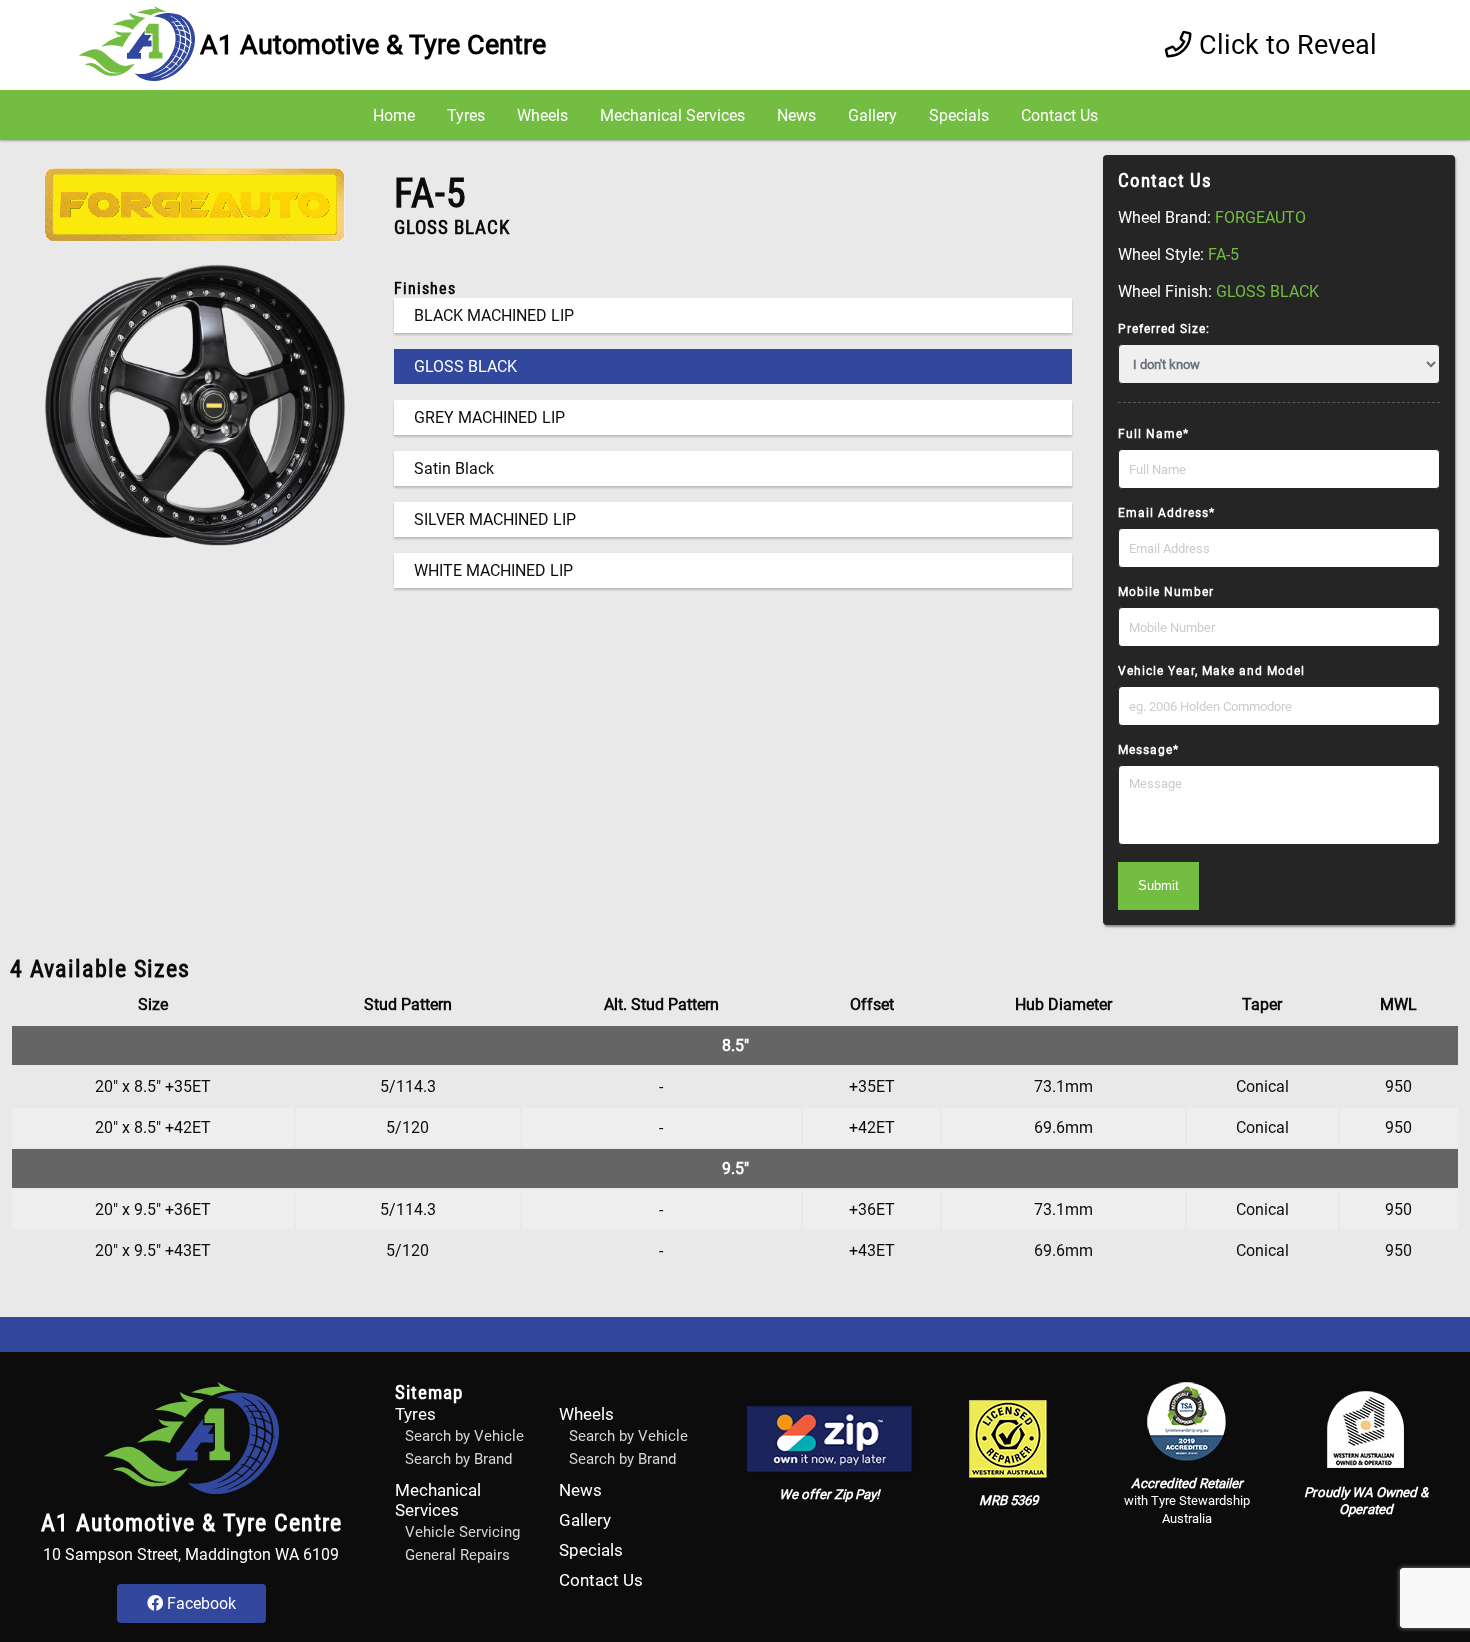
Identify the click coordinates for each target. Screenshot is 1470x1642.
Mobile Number (1166, 592)
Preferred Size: (1164, 329)
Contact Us (1059, 115)
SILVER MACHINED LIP (495, 519)
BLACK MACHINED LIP (494, 315)
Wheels (542, 115)
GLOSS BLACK (465, 366)
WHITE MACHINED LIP (493, 570)
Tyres (466, 115)
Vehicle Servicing (462, 1532)
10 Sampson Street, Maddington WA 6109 (191, 1554)
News (796, 115)
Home (394, 115)
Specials (959, 115)
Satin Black (454, 468)
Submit (1158, 885)
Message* (1148, 750)
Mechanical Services (672, 115)
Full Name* (1153, 434)
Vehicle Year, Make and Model (1211, 671)
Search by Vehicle (464, 1436)
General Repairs (457, 1555)
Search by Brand (458, 1459)
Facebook (199, 1603)
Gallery (872, 115)
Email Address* (1166, 513)
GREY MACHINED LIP (489, 417)
